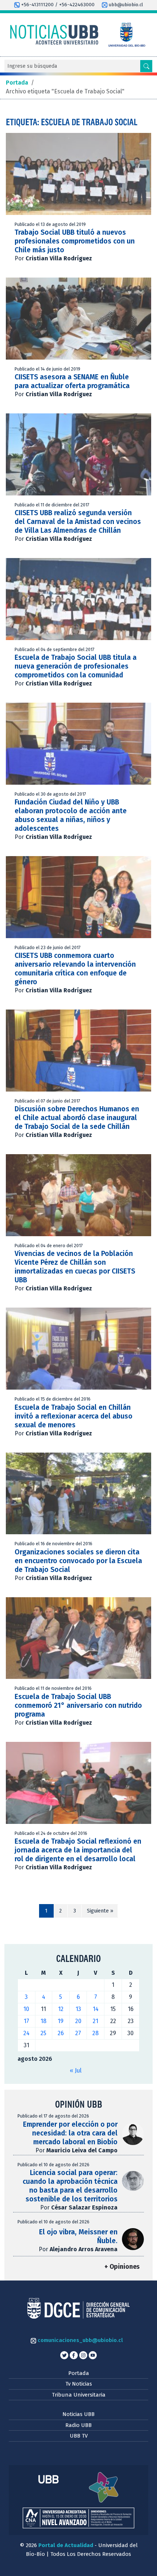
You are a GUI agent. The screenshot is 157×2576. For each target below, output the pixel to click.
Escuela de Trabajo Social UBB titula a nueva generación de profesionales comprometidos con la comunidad (76, 666)
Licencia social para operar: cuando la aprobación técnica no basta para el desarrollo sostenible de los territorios (70, 2186)
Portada (79, 2373)
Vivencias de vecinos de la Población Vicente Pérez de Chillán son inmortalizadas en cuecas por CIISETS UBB (75, 1267)
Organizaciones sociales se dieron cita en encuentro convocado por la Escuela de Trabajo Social (78, 1561)
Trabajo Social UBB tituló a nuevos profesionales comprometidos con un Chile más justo (75, 241)
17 (26, 2021)
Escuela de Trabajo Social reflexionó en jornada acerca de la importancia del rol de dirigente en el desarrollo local (78, 1850)
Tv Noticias (79, 2384)
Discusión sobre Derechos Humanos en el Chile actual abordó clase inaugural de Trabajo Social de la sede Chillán (77, 1118)
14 (96, 2009)
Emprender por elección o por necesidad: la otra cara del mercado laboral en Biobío (70, 2133)
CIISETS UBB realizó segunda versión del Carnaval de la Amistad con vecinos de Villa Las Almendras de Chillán (78, 522)
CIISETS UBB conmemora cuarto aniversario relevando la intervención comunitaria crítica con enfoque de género (75, 969)
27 (78, 2033)
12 (61, 2009)
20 (78, 2021)
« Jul (76, 2071)
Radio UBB (78, 2425)
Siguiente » (100, 1911)
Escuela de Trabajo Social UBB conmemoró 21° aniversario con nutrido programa (78, 1705)
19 (61, 2021)
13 (78, 2009)
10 (26, 2009)
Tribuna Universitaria (79, 2395)
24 (26, 2033)
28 (95, 2033)
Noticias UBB (78, 2414)
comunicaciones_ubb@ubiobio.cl (79, 2340)
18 (43, 2021)
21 (95, 2021)
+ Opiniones (122, 2267)
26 (61, 2033)
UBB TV (79, 2436)
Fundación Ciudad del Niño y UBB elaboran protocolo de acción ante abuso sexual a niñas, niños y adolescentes (71, 815)
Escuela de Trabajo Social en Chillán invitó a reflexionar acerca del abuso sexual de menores (74, 1416)
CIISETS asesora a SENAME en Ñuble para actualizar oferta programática (72, 381)
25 (43, 2033)
